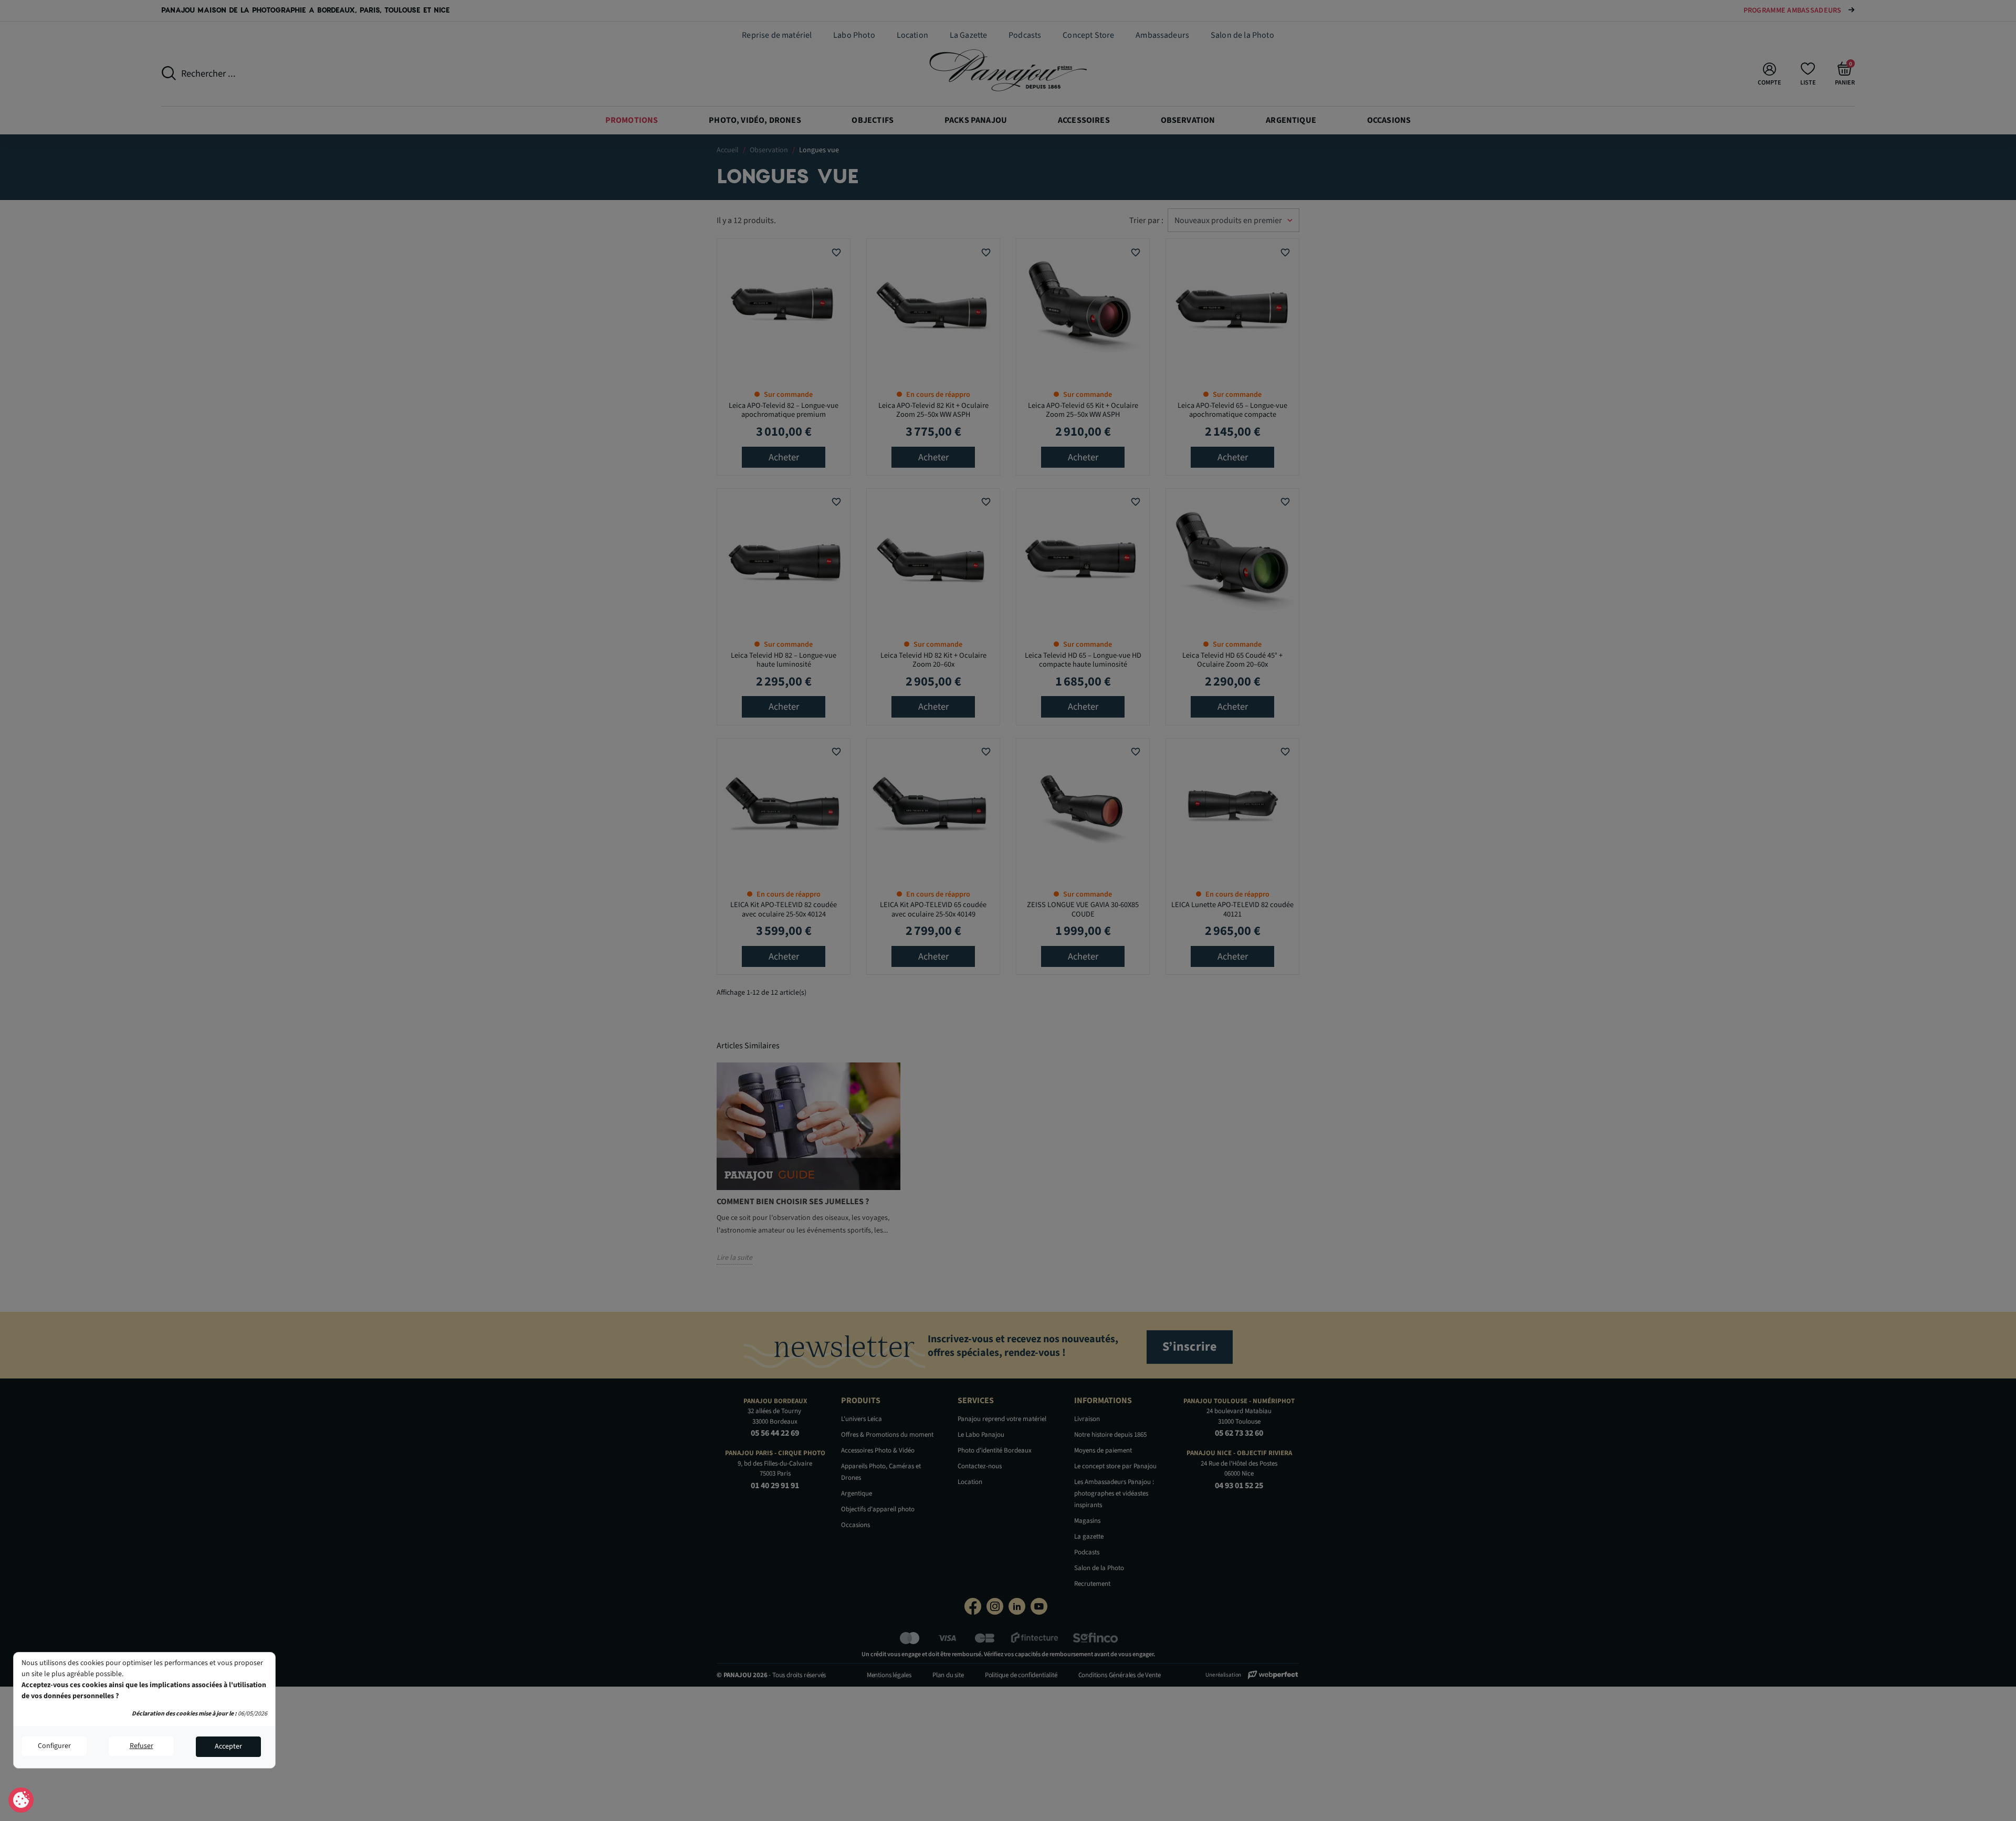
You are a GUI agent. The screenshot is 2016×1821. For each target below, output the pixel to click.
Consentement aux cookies (21, 1801)
